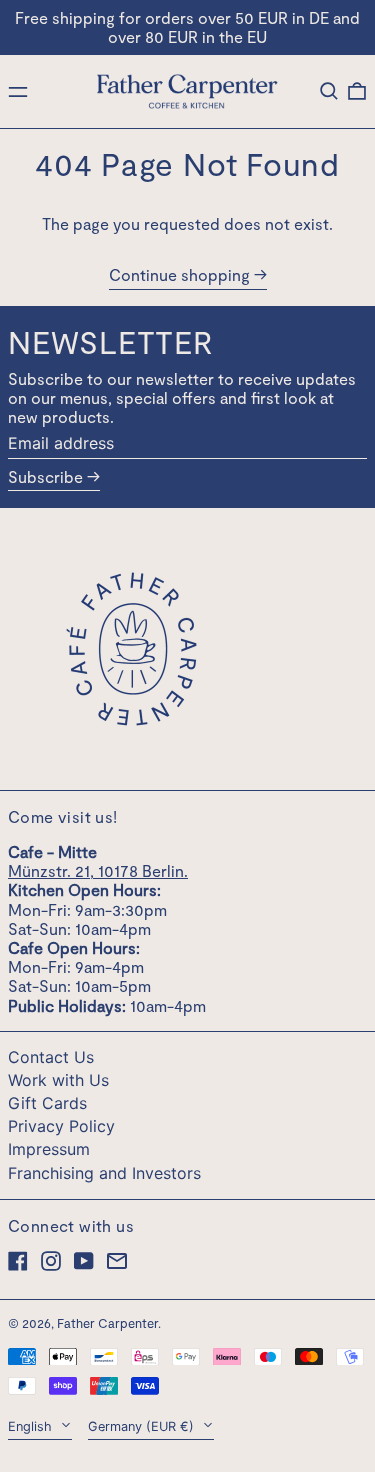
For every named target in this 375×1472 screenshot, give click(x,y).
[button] (329, 91)
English (32, 1426)
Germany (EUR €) (143, 1426)
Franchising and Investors (104, 1173)
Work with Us (58, 1080)
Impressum (49, 1149)
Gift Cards (47, 1103)
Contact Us (51, 1057)
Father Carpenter (107, 1323)
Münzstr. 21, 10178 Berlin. (98, 870)
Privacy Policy (61, 1126)
